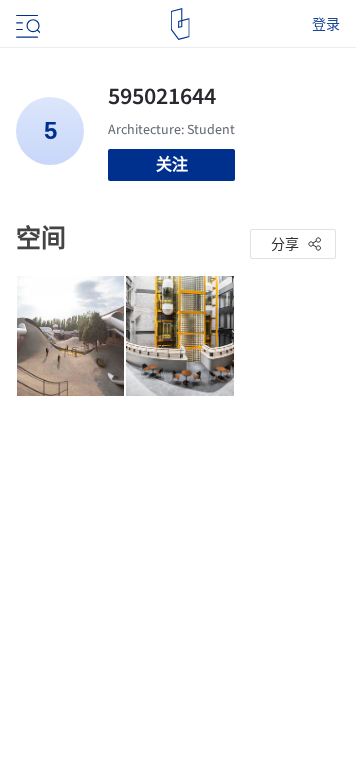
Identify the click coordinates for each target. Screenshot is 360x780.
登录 (326, 24)
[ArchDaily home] (180, 24)
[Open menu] (26, 24)
